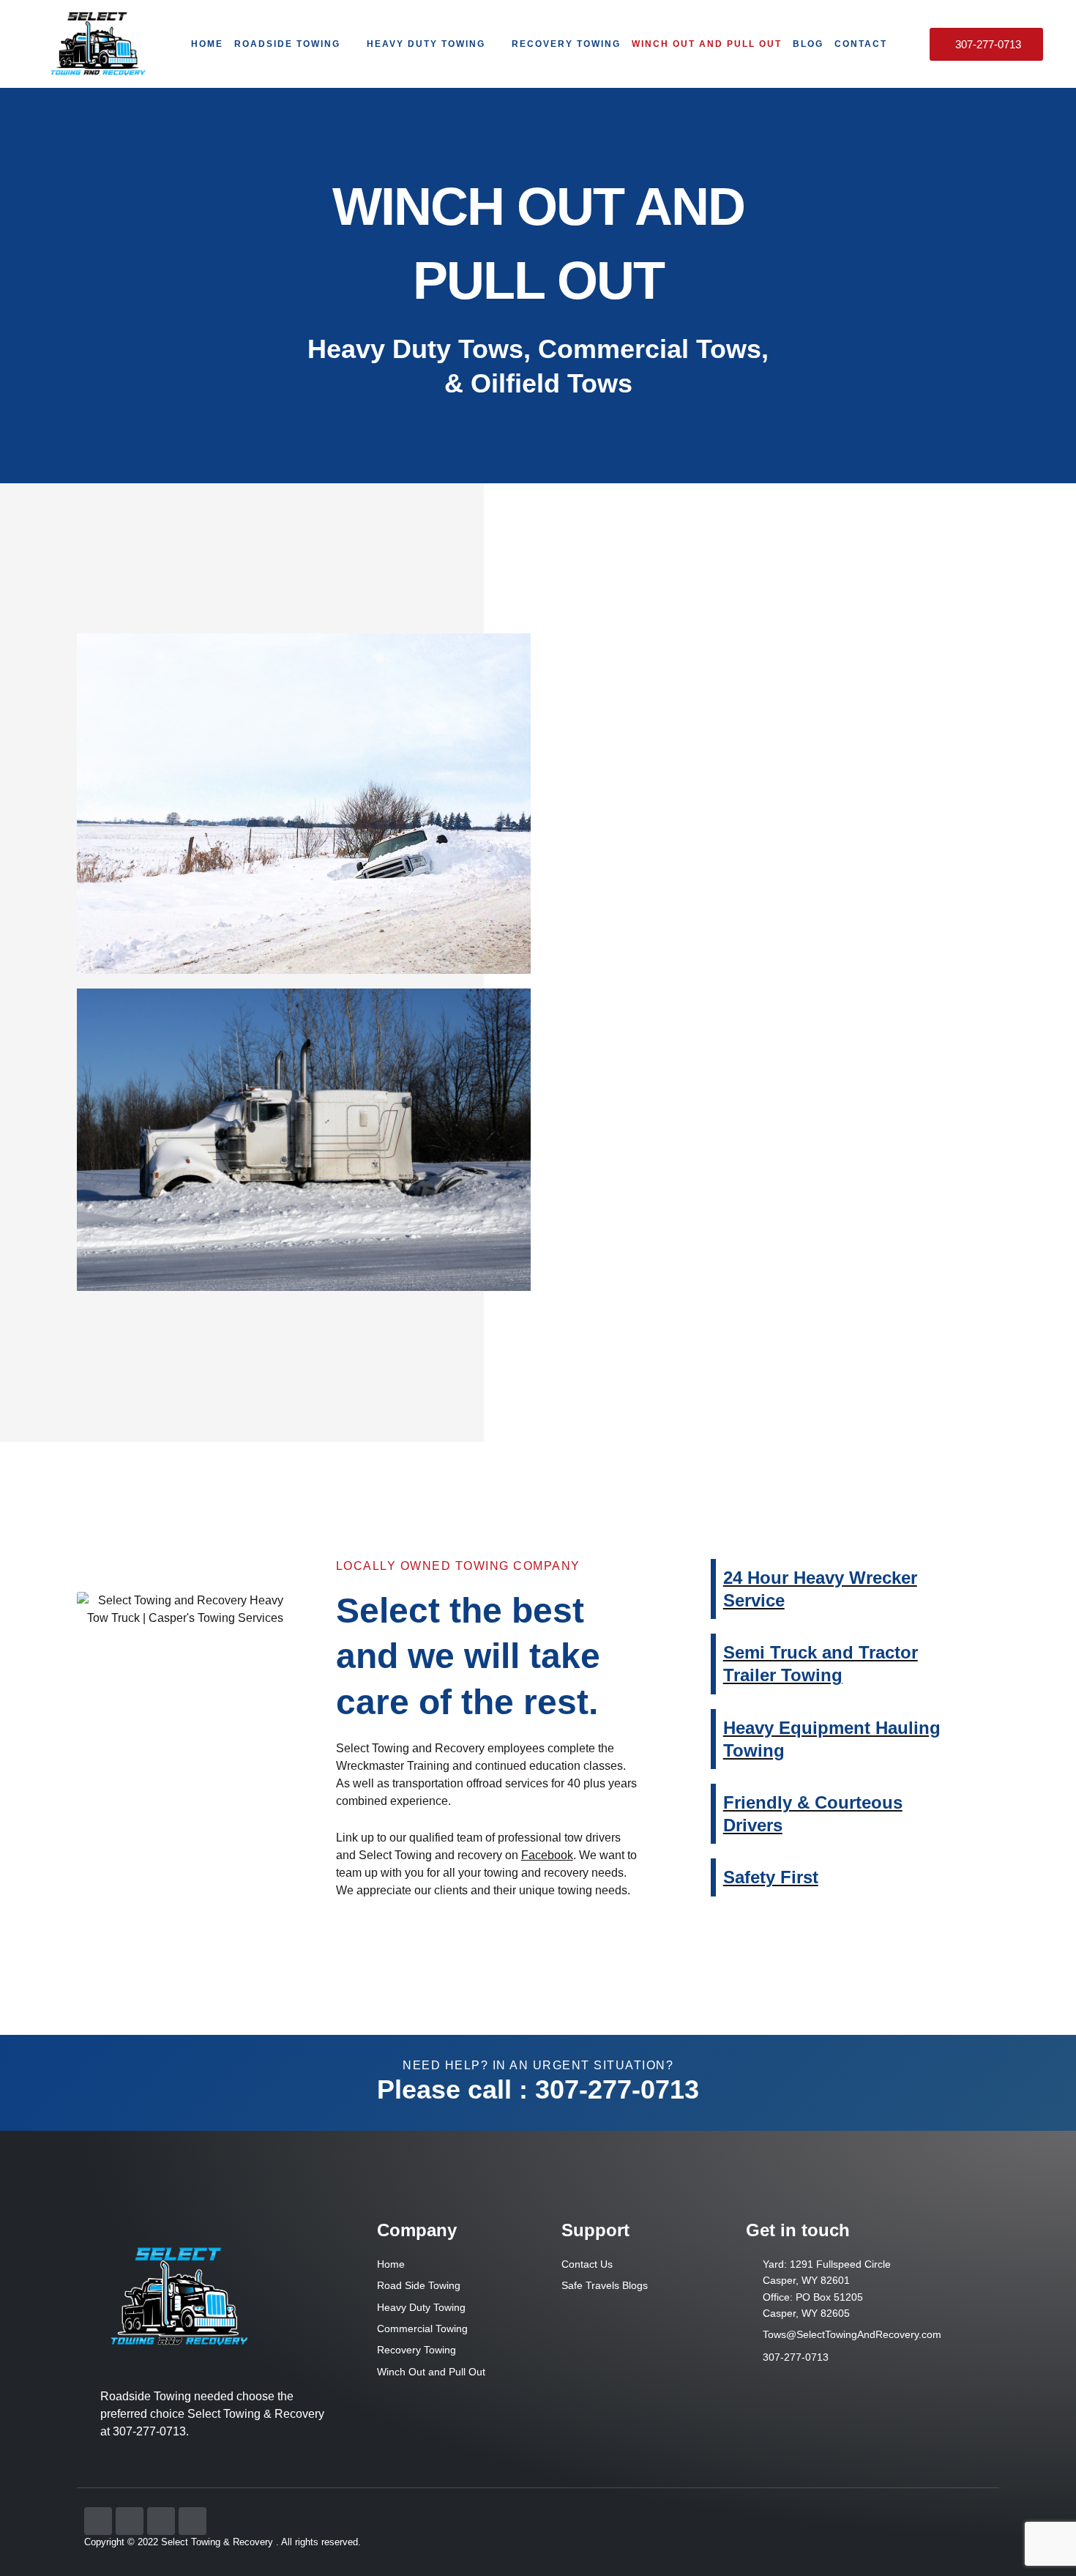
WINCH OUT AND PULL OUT (707, 44)
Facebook (547, 1855)
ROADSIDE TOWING (287, 44)
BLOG (808, 44)
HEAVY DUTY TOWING (426, 44)
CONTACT (861, 44)
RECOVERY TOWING (566, 44)
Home (207, 44)
